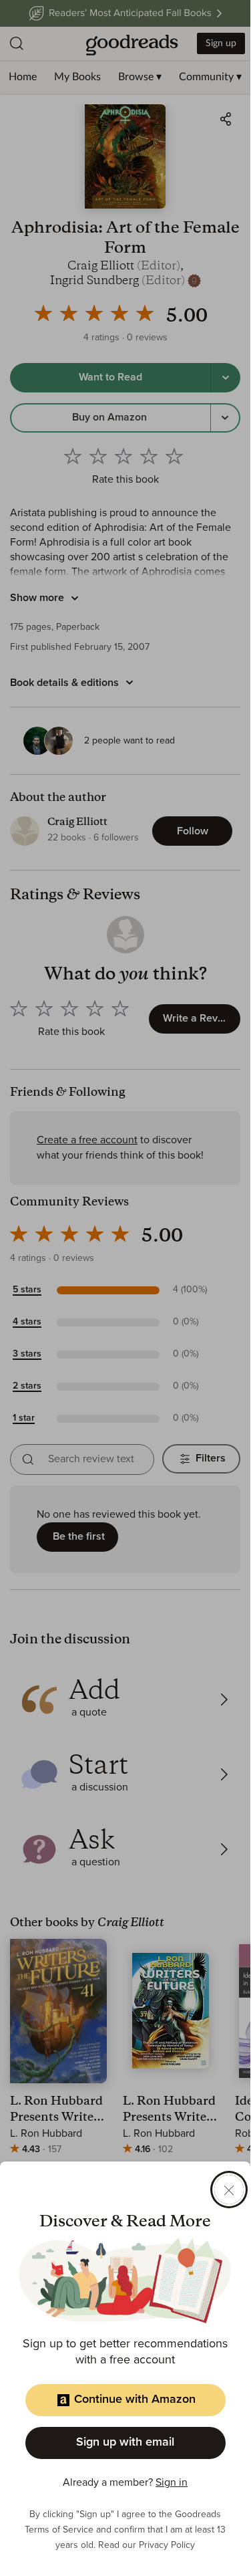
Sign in (172, 2482)
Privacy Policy (167, 2545)
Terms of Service (59, 2530)
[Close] (229, 2190)
